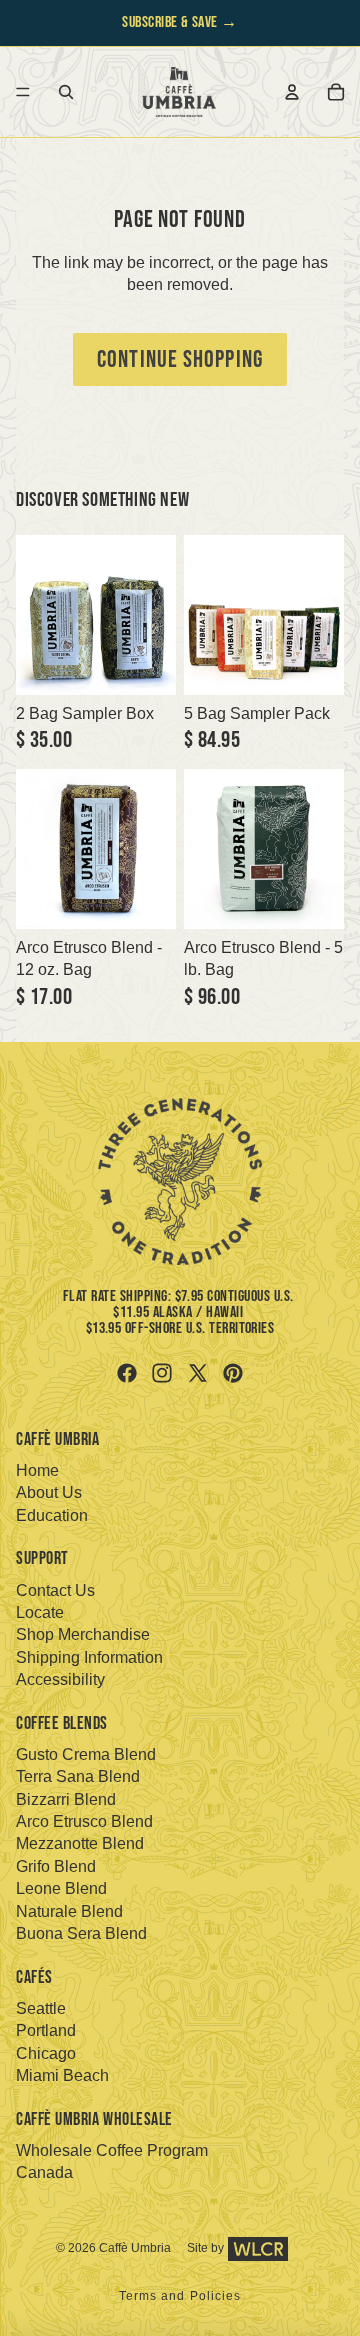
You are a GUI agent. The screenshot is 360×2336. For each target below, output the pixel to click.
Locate (40, 1612)
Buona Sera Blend (81, 1933)
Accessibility (60, 1679)
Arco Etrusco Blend (84, 1821)
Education (52, 1515)
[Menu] (23, 92)
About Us (49, 1492)
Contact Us (55, 1590)
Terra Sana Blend (78, 1776)
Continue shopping (180, 359)
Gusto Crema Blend (86, 1754)
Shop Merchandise (83, 1634)
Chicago (46, 2053)
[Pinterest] (233, 1373)
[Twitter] (198, 1373)
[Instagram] (162, 1373)
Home (37, 1470)
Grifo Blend (56, 1866)
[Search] (66, 92)
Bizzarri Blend (66, 1799)
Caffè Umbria (135, 2248)
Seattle (41, 2008)
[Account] (292, 92)
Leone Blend (61, 1888)
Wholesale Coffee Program (112, 2150)
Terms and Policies (180, 2296)
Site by (205, 2248)
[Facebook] (127, 1373)
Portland (46, 2030)
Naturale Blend (69, 1911)
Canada (44, 2172)
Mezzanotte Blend (80, 1843)
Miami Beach (62, 2075)
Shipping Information (89, 1657)
